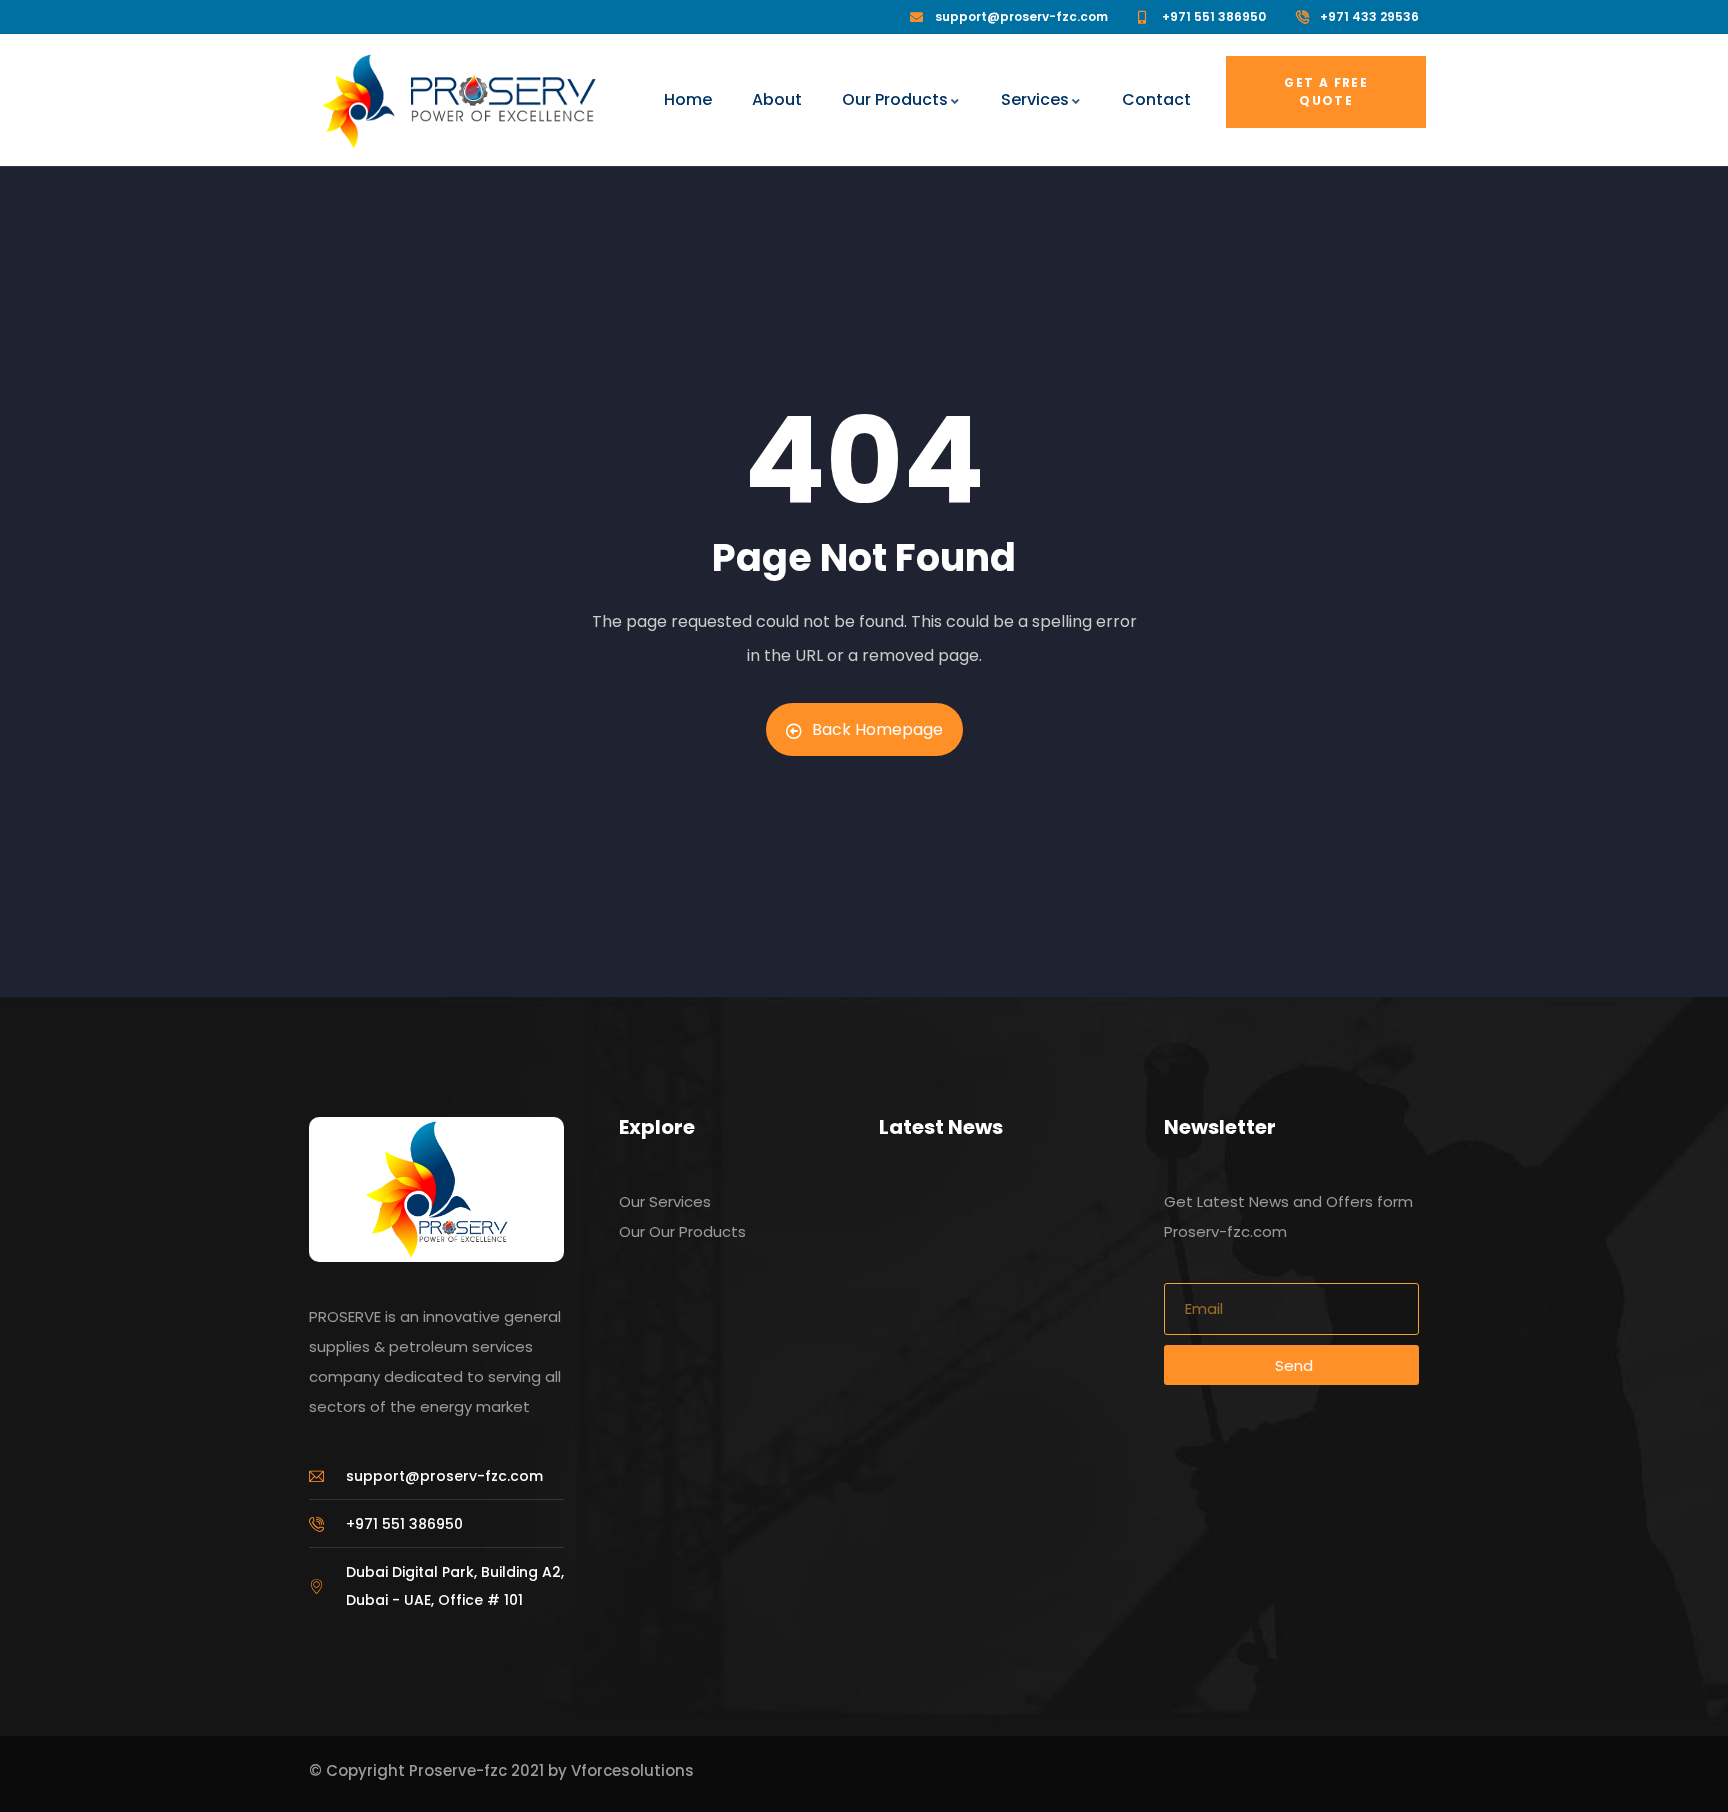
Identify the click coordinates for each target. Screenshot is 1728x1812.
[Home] (358, 101)
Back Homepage (877, 729)
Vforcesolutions (632, 1770)
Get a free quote (1326, 91)
